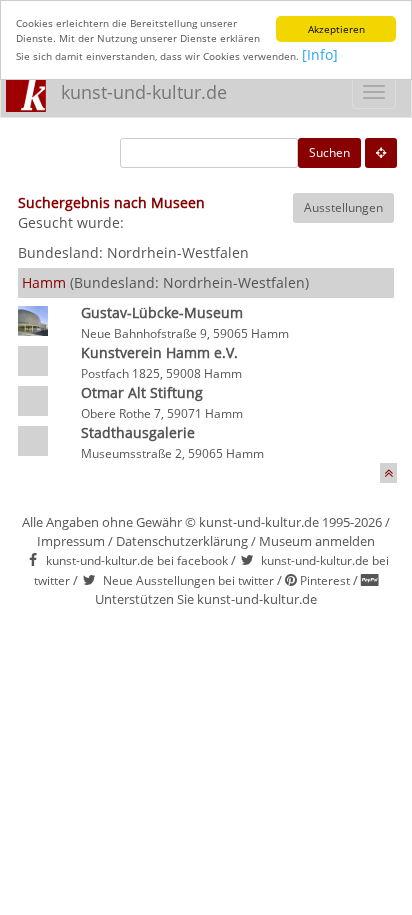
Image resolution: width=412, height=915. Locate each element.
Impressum (71, 541)
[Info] (320, 54)
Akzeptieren (336, 29)
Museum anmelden (317, 541)
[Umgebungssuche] (381, 153)
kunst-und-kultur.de (144, 92)
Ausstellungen (343, 207)
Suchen (329, 152)
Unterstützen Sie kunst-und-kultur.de (206, 599)
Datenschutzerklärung (182, 541)
